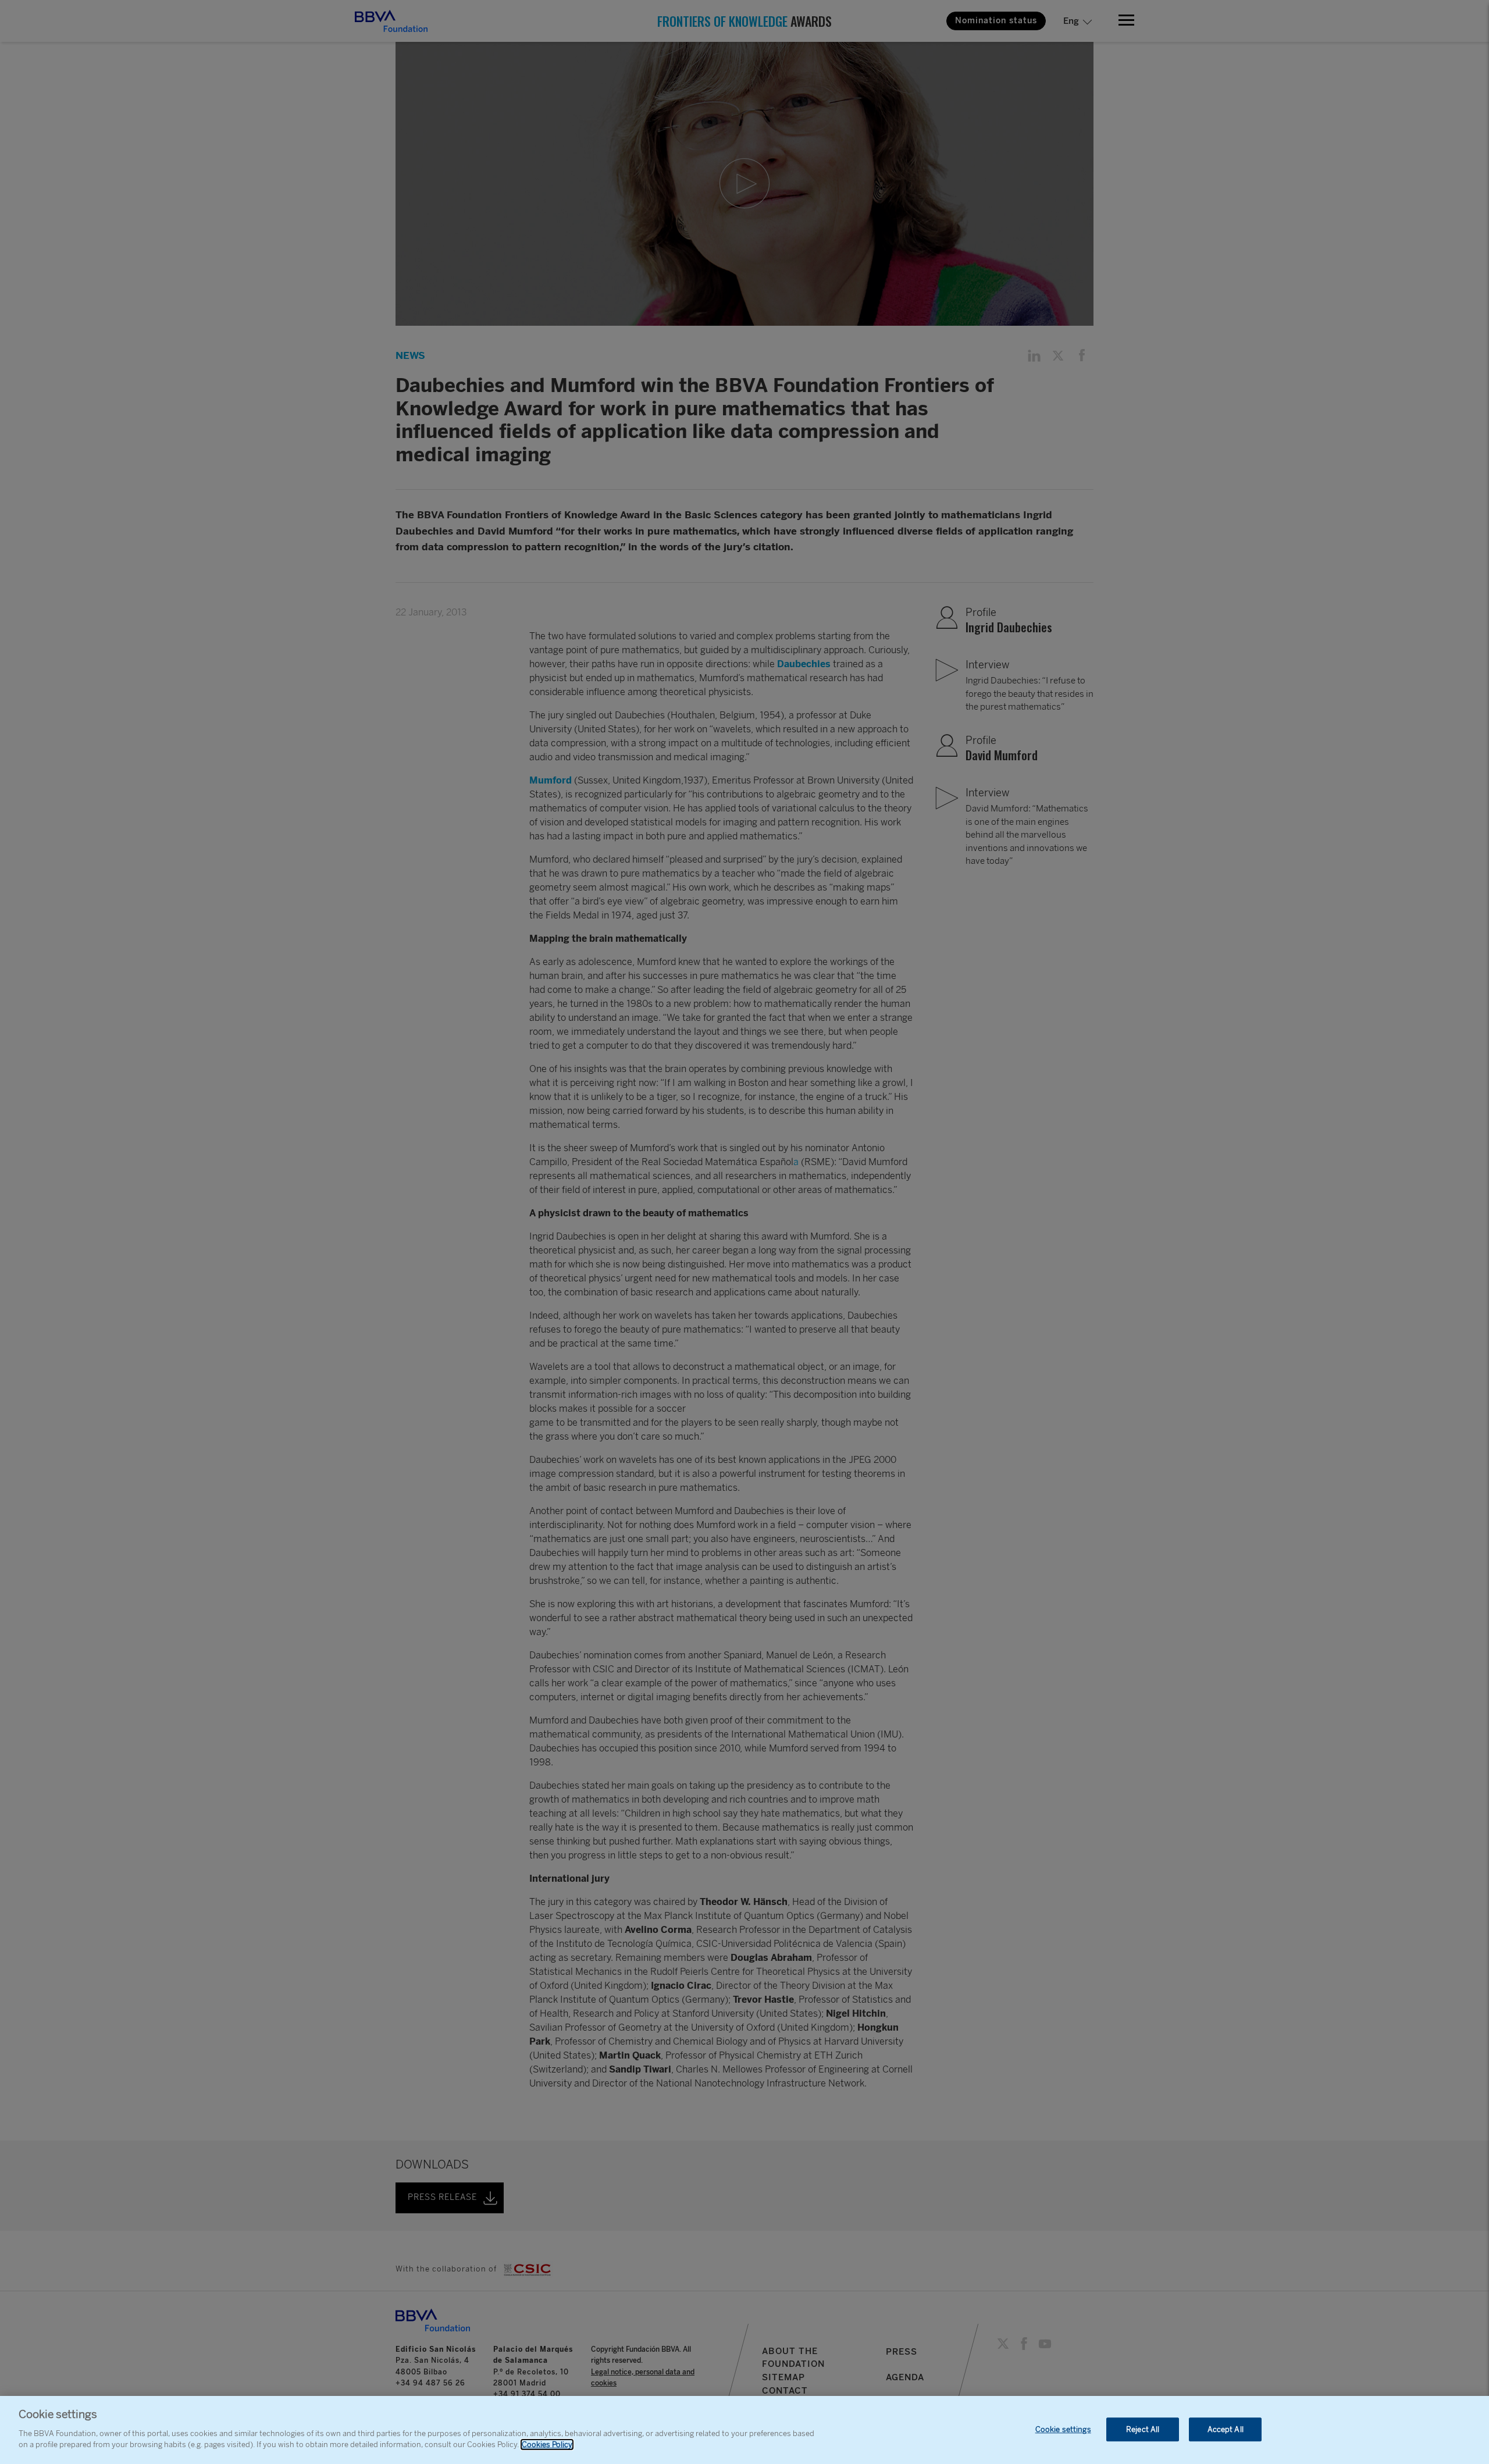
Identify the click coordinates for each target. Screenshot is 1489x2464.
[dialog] (744, 2430)
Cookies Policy (547, 2445)
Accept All (1226, 2429)
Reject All (1143, 2429)
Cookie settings (1063, 2429)
